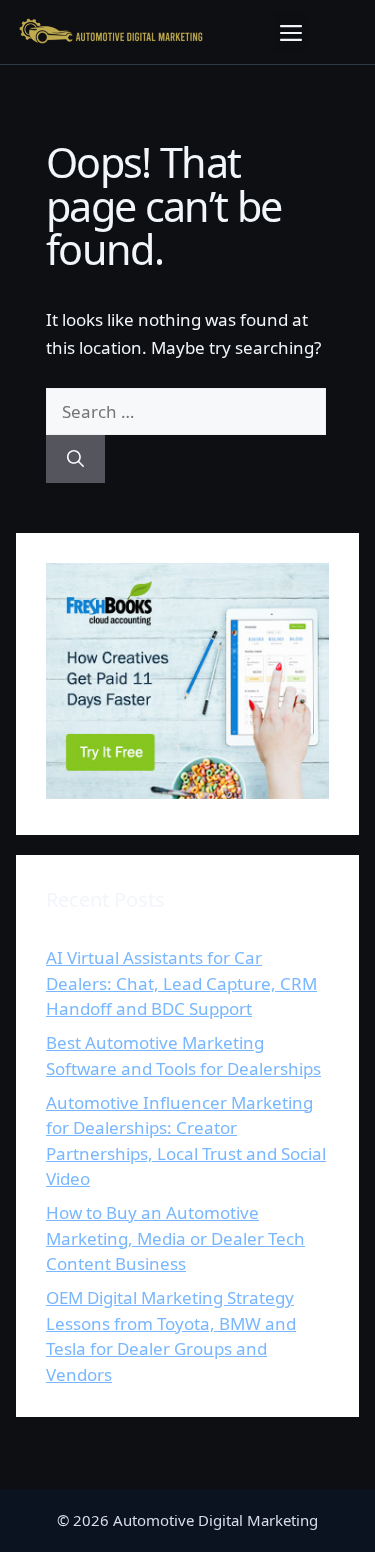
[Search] (75, 459)
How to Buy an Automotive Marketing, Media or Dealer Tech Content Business (175, 1238)
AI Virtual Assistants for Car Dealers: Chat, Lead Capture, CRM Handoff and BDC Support (181, 983)
